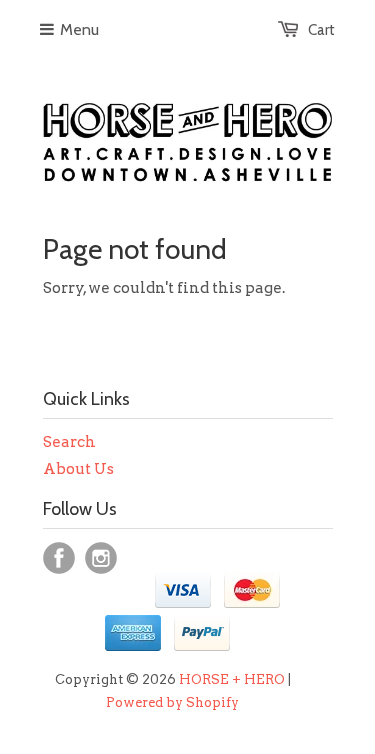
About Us (78, 469)
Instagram (101, 558)
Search (69, 442)
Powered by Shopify (172, 702)
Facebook (59, 558)
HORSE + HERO (232, 679)
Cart (321, 30)
